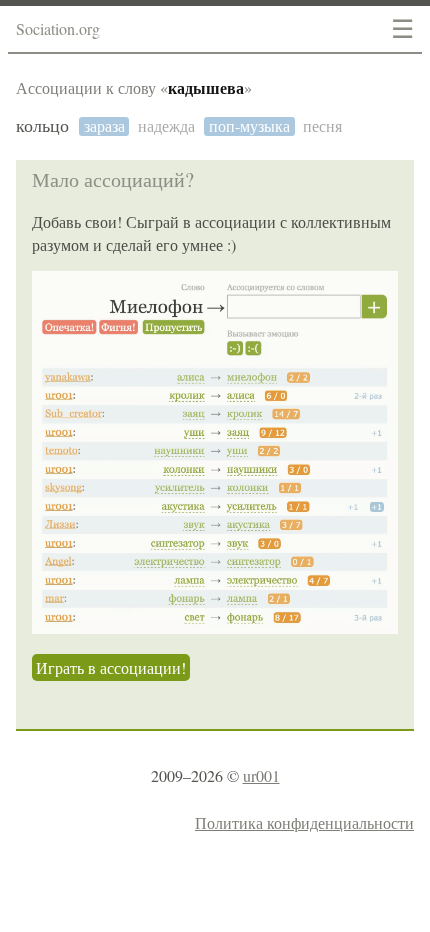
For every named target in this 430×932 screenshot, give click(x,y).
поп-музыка (249, 126)
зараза (104, 126)
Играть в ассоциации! (111, 667)
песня (322, 126)
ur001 (261, 775)
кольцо (42, 126)
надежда (166, 126)
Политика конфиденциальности (304, 822)
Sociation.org (58, 28)
